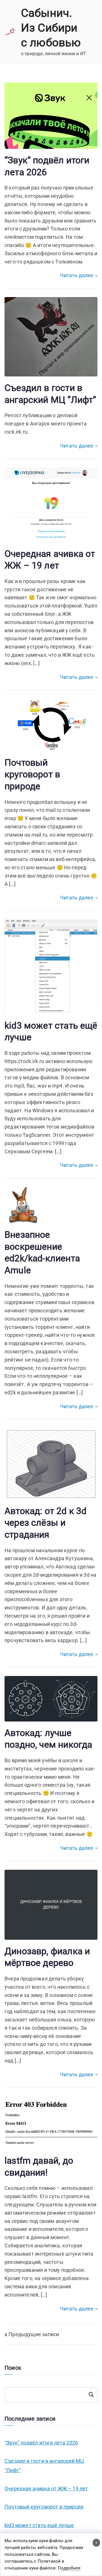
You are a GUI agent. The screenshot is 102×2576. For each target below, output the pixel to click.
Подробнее (69, 2568)
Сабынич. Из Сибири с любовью (51, 28)
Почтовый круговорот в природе (32, 774)
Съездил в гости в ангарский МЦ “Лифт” (44, 2465)
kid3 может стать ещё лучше (39, 2525)
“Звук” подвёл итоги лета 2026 (41, 2443)
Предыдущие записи (34, 2334)
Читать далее (77, 275)
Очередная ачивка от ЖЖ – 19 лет (46, 2489)
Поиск (91, 2395)
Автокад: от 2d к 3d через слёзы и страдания (45, 1523)
